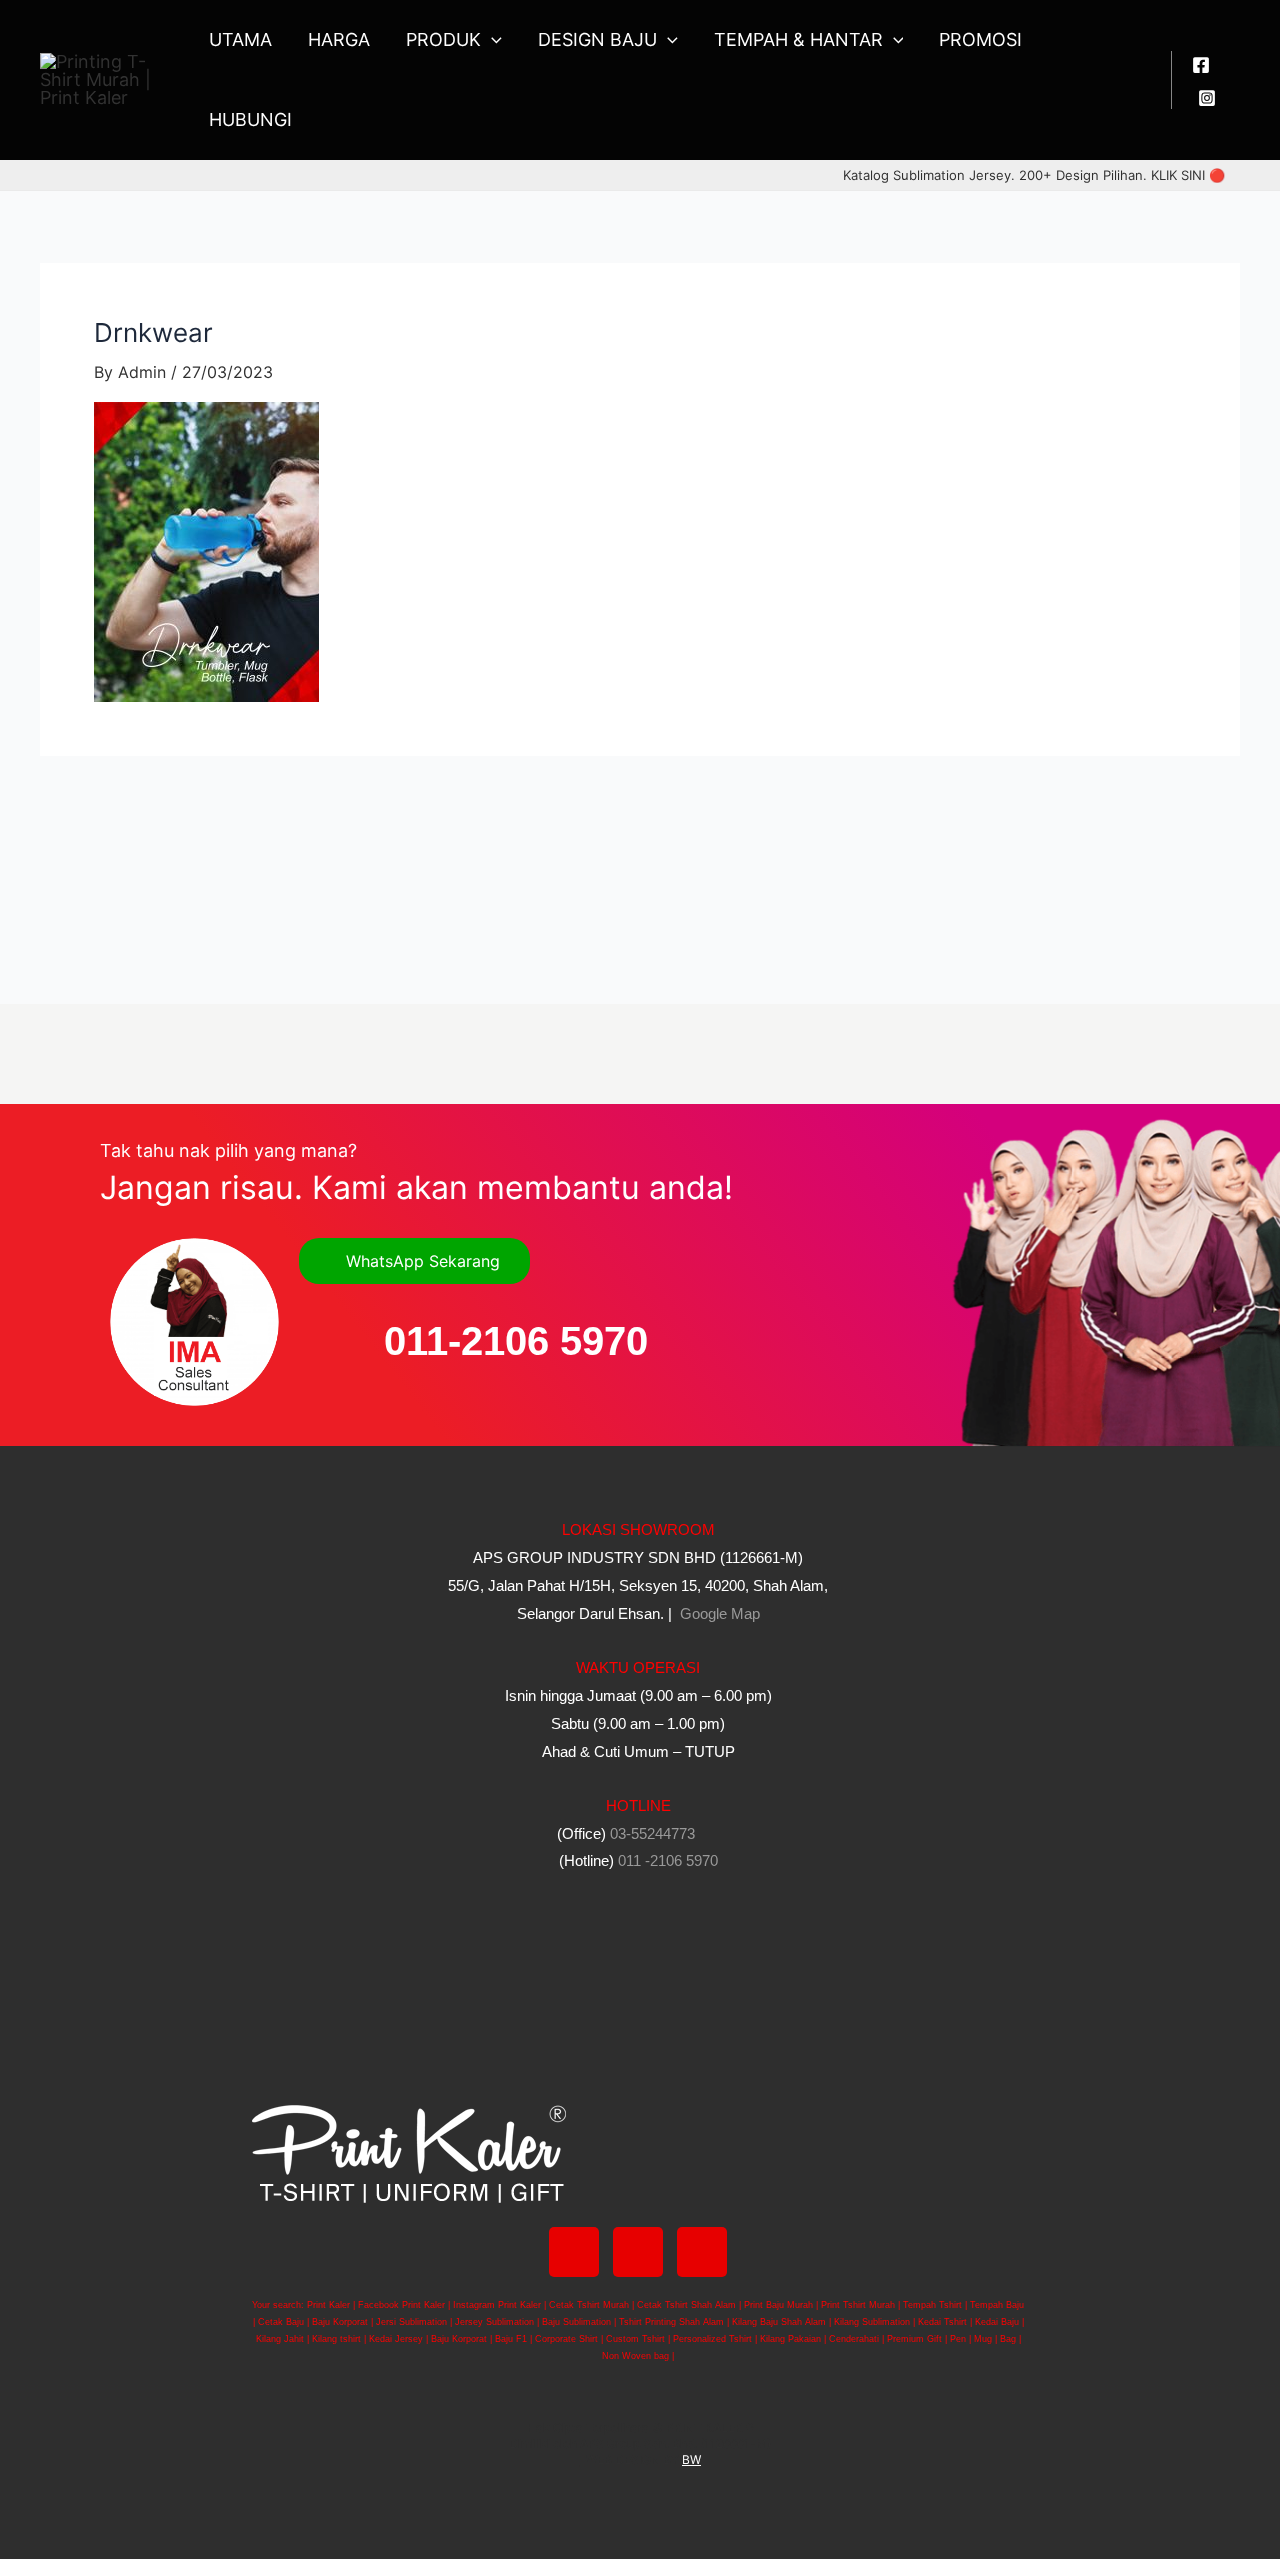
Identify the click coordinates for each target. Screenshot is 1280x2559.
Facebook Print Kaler (401, 2305)
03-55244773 (652, 1833)
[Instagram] (1207, 98)
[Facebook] (1201, 65)
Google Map (718, 1613)
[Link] (702, 2252)
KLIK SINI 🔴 (1188, 175)
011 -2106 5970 (668, 1860)
